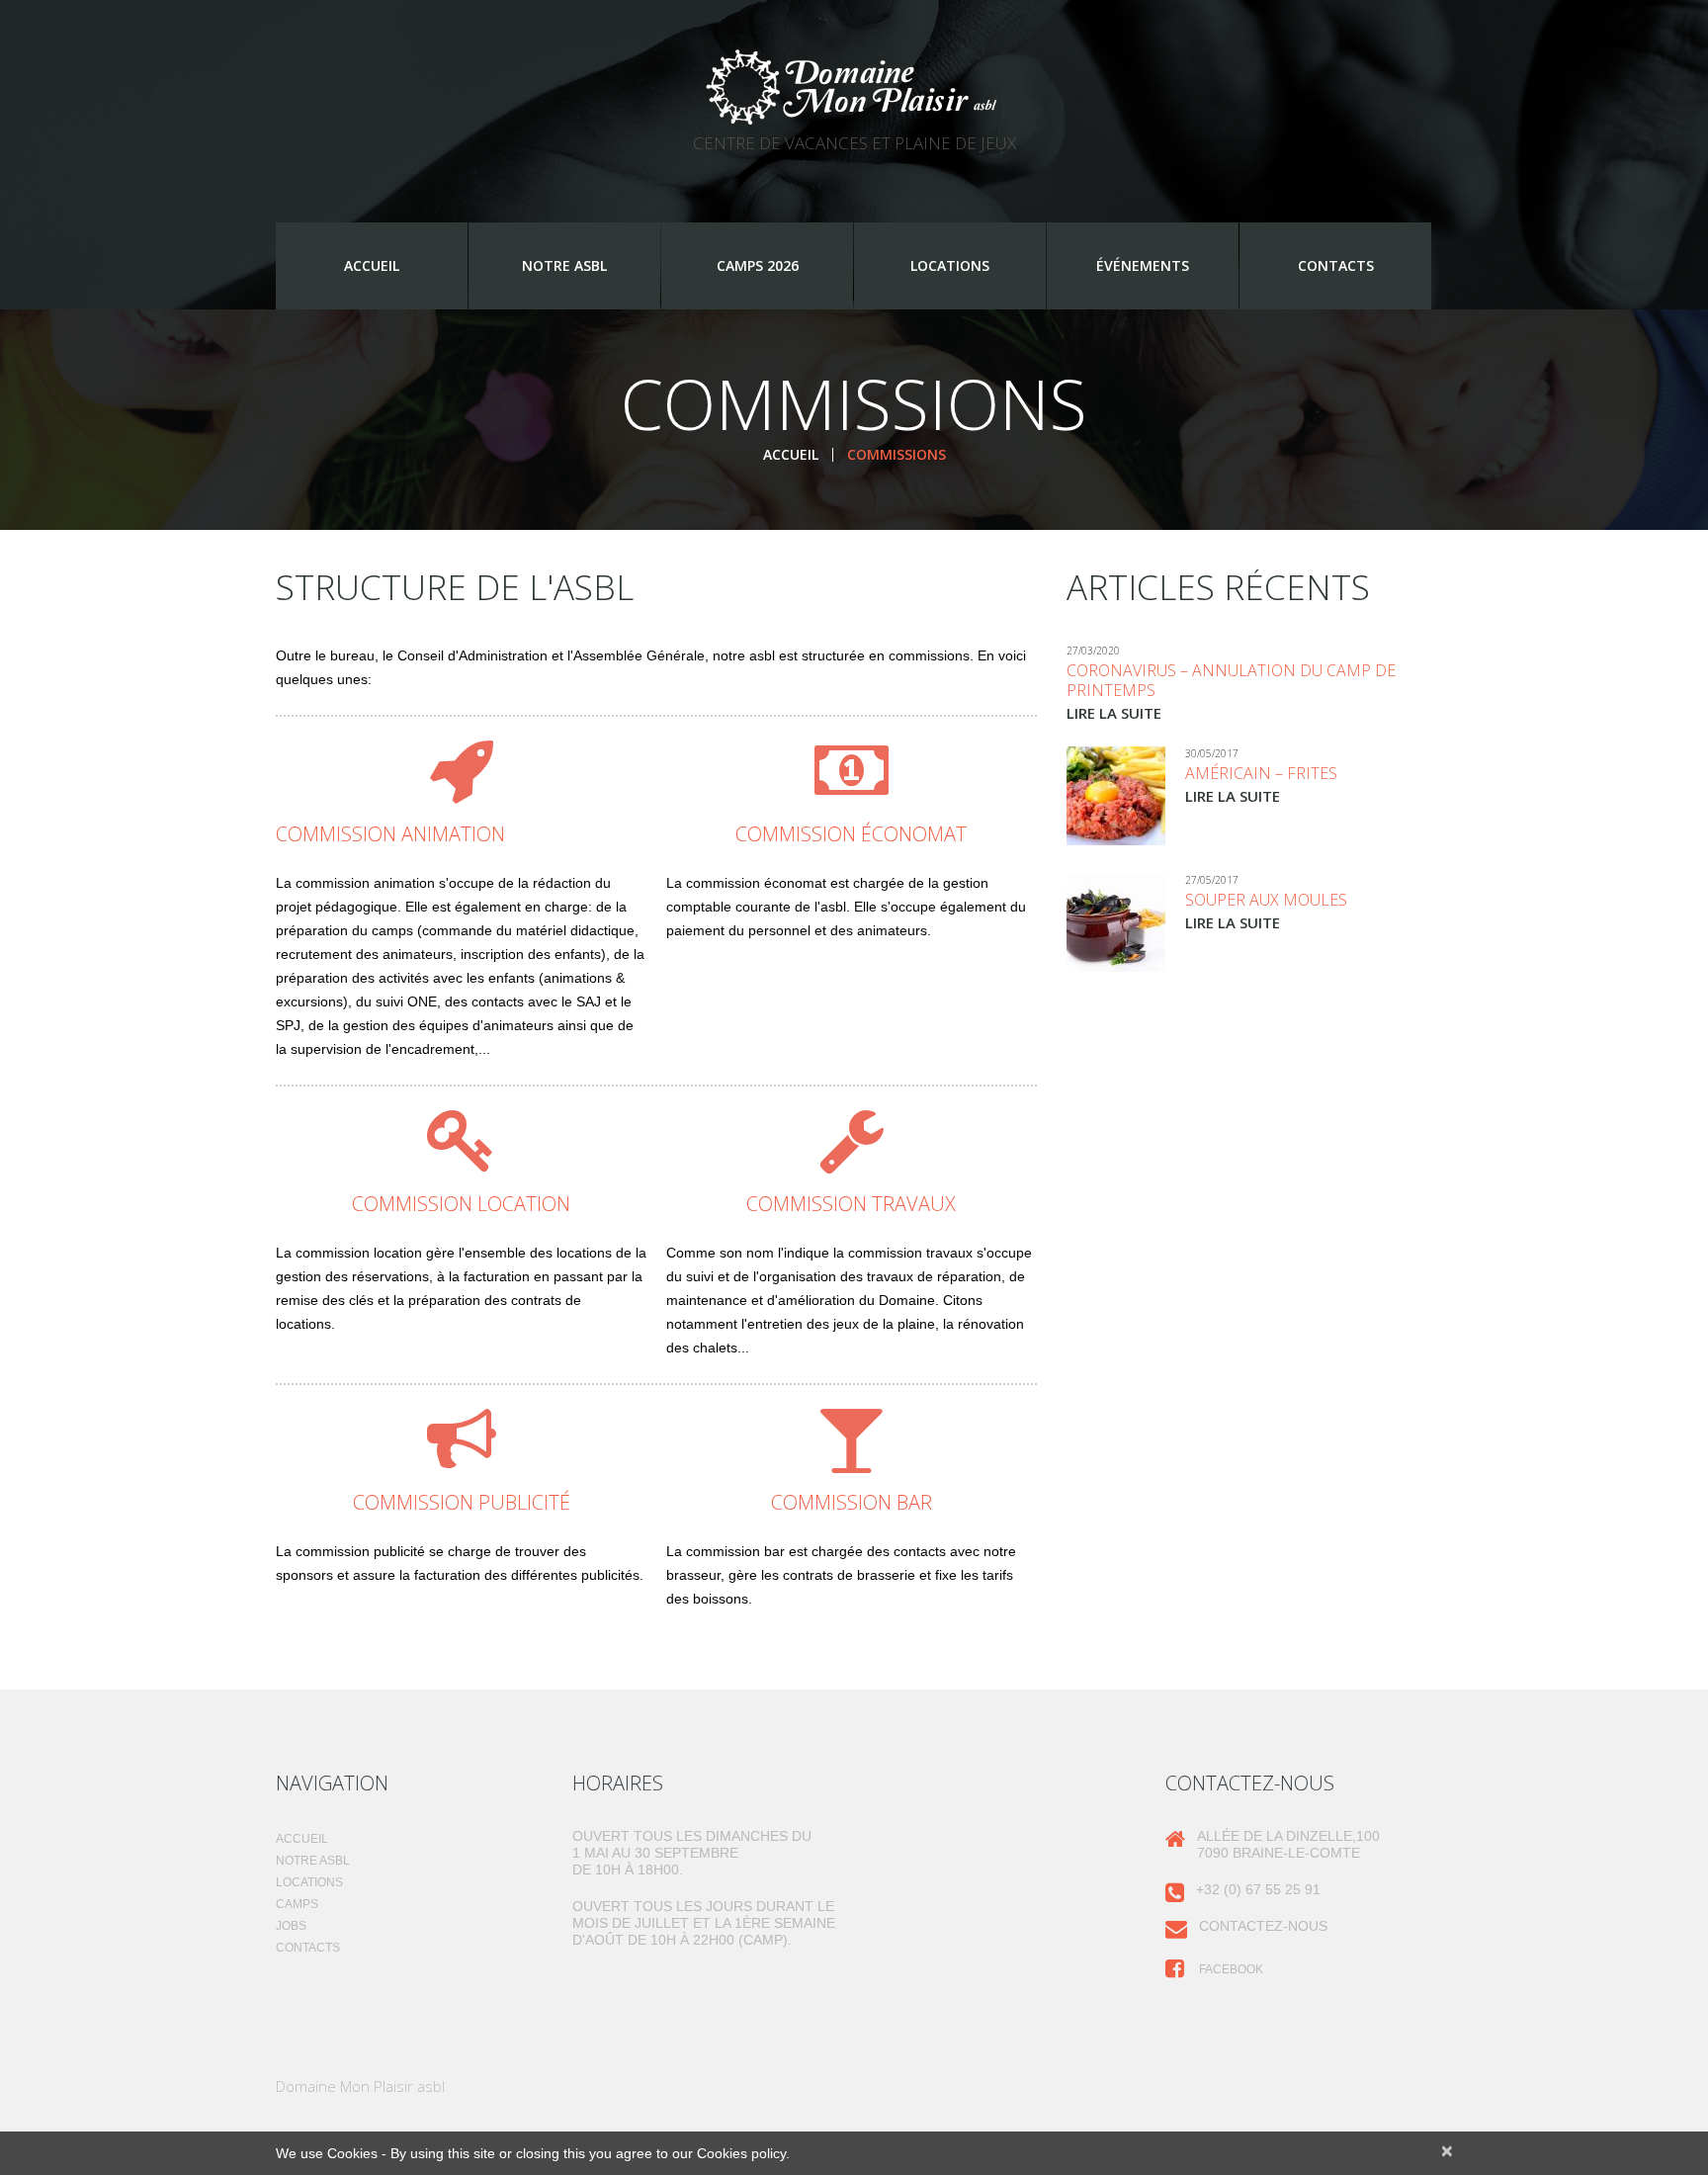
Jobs (291, 1926)
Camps (297, 1904)
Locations (950, 265)
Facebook (1230, 1969)
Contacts (1336, 265)
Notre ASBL (564, 265)
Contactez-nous (1263, 1926)
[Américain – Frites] (1116, 796)
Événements (1143, 265)
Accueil (372, 265)
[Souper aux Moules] (1116, 922)
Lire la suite (1114, 713)
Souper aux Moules (1266, 900)
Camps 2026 (758, 265)
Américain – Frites (1261, 773)
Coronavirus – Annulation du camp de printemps (1231, 680)
